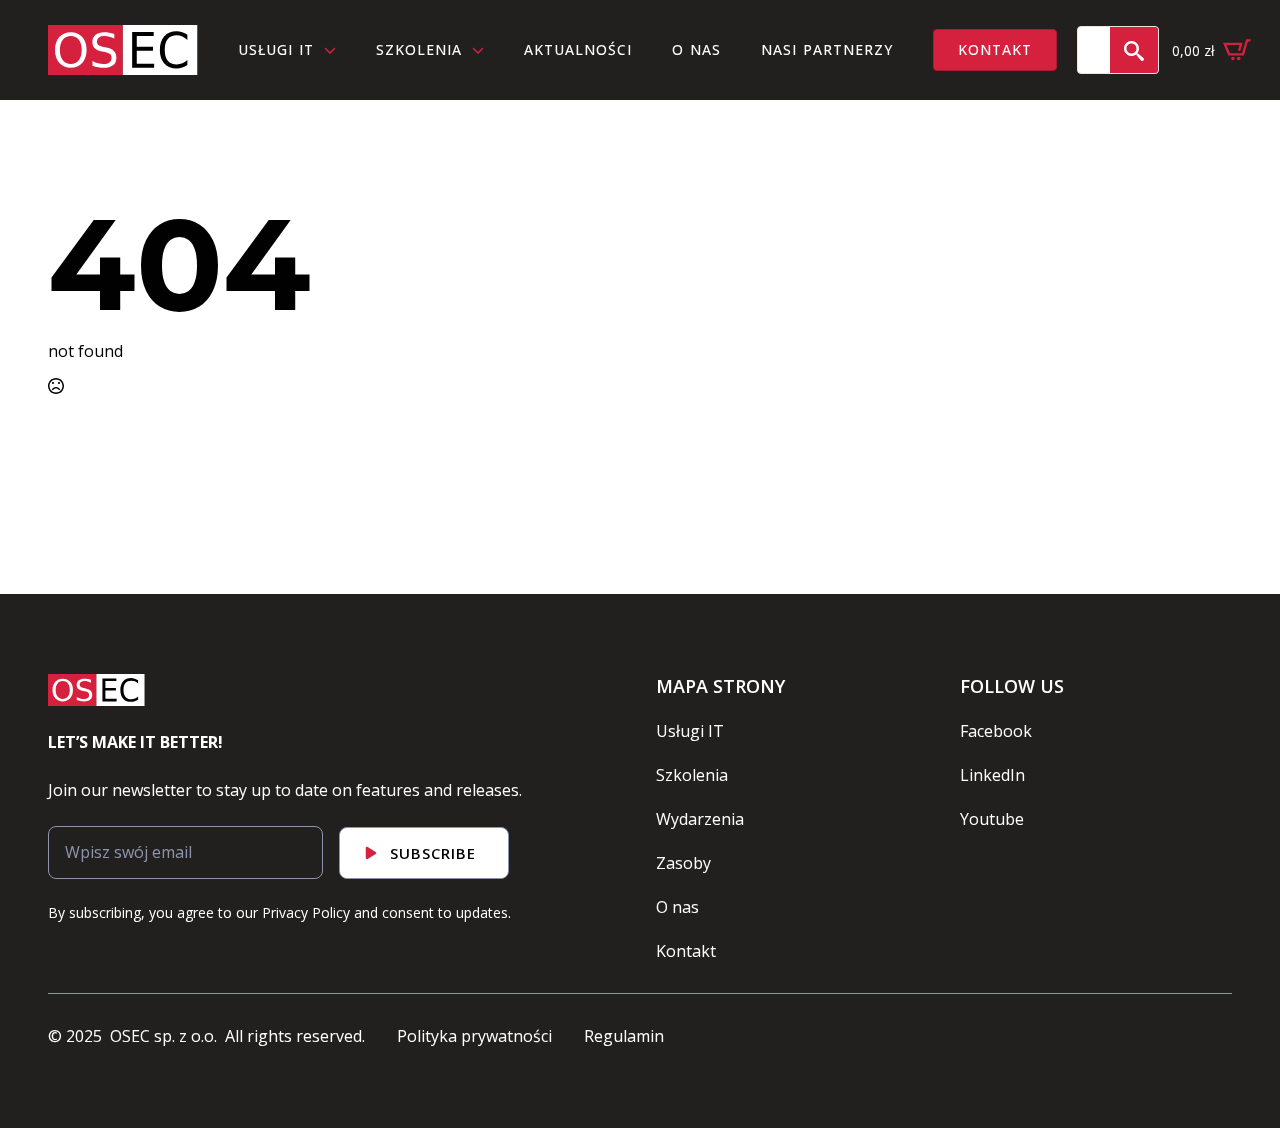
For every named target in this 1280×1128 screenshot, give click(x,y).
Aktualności (578, 49)
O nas (677, 907)
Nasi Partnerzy (827, 49)
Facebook (996, 731)
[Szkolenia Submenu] (483, 49)
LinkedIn (992, 775)
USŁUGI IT (276, 49)
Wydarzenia (700, 819)
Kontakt (686, 951)
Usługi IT (690, 731)
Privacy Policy (306, 912)
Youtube (992, 819)
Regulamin (624, 1036)
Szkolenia (419, 49)
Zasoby (683, 863)
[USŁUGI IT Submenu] (335, 49)
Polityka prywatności (474, 1036)
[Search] (1134, 51)
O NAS (696, 49)
